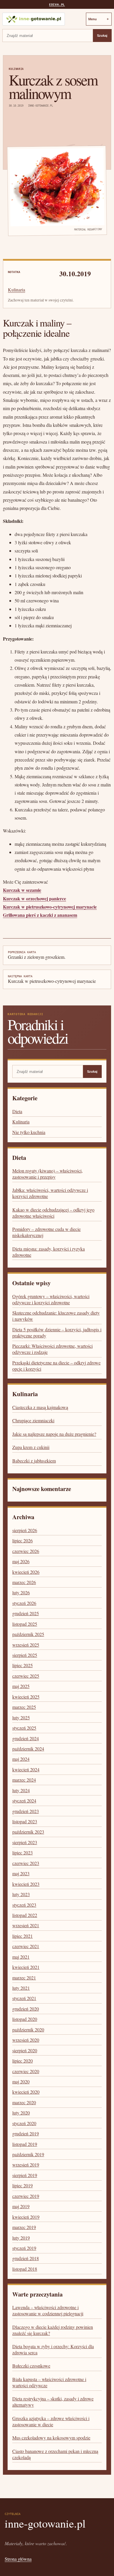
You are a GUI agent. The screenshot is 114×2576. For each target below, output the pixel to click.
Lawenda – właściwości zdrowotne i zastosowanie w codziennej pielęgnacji (48, 2310)
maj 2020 (21, 2081)
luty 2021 (21, 1988)
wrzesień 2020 (26, 2040)
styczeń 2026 (24, 1603)
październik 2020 (28, 2030)
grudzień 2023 (26, 1811)
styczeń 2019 (24, 2248)
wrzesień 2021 (26, 1925)
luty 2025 (21, 1717)
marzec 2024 (24, 1780)
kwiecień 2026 (26, 1572)
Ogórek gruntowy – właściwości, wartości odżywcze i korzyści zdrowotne (51, 1299)
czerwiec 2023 (26, 1863)
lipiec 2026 (23, 1540)
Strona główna (18, 2559)
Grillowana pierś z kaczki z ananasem (40, 915)
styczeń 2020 (24, 2123)
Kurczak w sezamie (22, 890)
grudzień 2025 (26, 1613)
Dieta (17, 1111)
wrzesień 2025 (26, 1645)
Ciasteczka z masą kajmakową (40, 1407)
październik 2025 (28, 1634)
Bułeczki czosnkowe (31, 2366)
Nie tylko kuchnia (29, 1132)
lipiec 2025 (23, 1665)
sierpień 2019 (25, 2175)
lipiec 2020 (23, 2061)
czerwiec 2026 (26, 1551)
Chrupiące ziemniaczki (33, 1420)
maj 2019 (21, 2206)
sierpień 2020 (25, 2050)
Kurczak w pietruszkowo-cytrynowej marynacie (50, 907)
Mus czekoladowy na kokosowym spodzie (51, 2438)
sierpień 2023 (25, 1842)
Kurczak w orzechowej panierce (34, 898)
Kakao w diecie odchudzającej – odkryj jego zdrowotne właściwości (53, 1213)
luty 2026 (21, 1592)
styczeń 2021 (24, 1998)
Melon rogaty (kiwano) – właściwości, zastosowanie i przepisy (47, 1174)
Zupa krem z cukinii (31, 1447)
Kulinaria (16, 69)
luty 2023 (21, 1894)
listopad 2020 (25, 2019)
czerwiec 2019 (26, 2196)
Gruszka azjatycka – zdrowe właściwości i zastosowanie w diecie (51, 2421)
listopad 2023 (25, 1821)
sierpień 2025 (25, 1655)
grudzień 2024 (26, 1738)
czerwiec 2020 (26, 2071)
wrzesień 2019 (26, 2165)
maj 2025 (21, 1686)
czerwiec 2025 (26, 1676)
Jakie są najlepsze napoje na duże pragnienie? (54, 1434)
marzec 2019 (24, 2227)
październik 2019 (28, 2154)
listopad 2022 (25, 1915)
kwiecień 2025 (26, 1697)
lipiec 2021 (23, 1936)
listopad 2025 (25, 1624)
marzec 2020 (24, 2102)
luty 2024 (21, 1790)
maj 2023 (21, 1873)
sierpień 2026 (25, 1530)
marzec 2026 (24, 1582)
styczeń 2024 (24, 1801)
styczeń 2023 (24, 1905)
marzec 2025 (24, 1707)
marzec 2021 (24, 1978)
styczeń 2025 (24, 1728)
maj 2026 (21, 1561)
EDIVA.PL (57, 5)
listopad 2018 (25, 2269)
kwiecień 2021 (26, 1967)
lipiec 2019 (23, 2185)
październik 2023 (28, 1832)
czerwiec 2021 (26, 1946)
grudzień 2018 (26, 2258)
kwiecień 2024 (26, 1769)
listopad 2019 (25, 2144)
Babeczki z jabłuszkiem (34, 1461)
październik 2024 (28, 1749)
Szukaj (102, 36)
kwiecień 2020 (26, 2092)
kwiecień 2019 (26, 2217)
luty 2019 (21, 2238)
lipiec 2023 (23, 1853)
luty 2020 (21, 2113)
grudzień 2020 (26, 2009)
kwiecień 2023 (26, 1884)
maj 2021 (21, 1957)
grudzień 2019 (26, 2133)
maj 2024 (21, 1759)
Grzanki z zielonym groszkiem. (37, 955)
